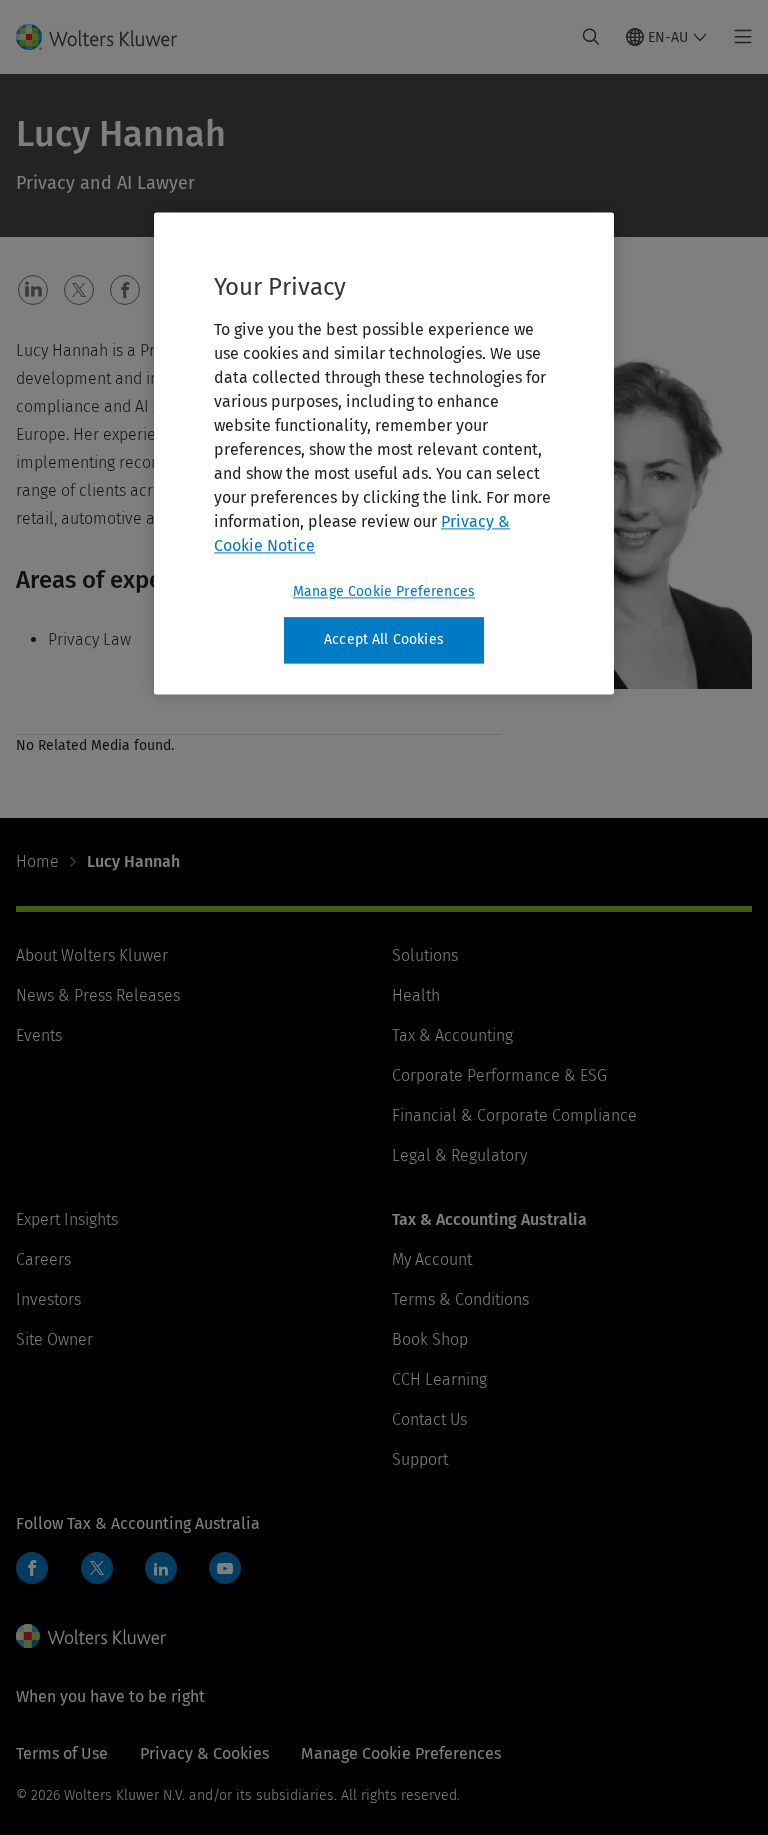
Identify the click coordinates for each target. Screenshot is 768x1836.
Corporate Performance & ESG (499, 1075)
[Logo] (108, 37)
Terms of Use (62, 1753)
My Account (432, 1259)
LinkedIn (161, 1568)
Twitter (97, 1568)
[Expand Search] (591, 37)
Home (37, 861)
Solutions (425, 955)
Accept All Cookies (384, 640)
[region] (384, 454)
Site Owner (54, 1339)
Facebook (32, 1568)
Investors (48, 1299)
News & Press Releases (98, 995)
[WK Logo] (91, 1636)
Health (416, 995)
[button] (33, 290)
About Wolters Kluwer (92, 955)
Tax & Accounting (452, 1035)
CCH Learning (439, 1379)
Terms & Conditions (460, 1299)
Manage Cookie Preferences (384, 592)
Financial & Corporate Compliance (514, 1115)
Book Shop (430, 1339)
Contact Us (429, 1419)
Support (420, 1459)
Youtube (225, 1568)
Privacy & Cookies (204, 1753)
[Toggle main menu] (737, 37)
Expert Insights (67, 1219)
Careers (43, 1259)
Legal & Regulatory (459, 1155)
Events (39, 1035)
